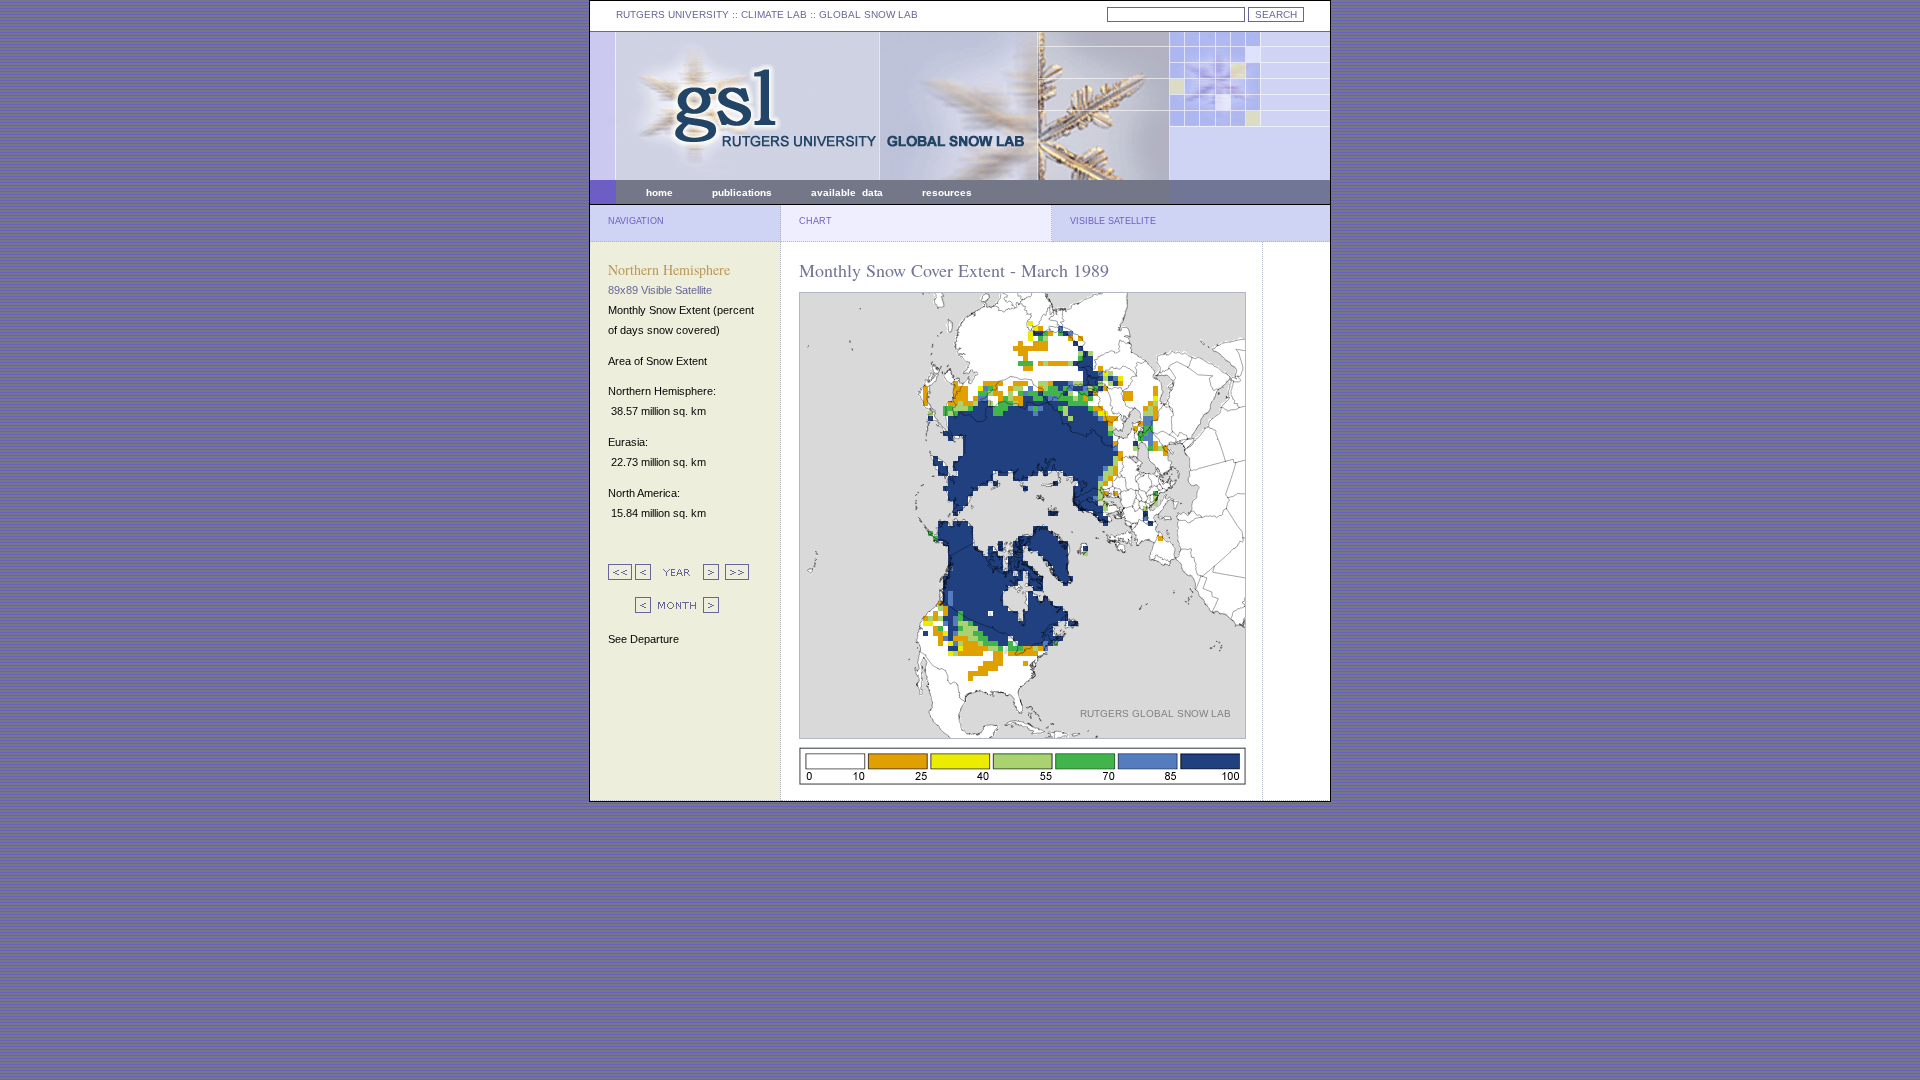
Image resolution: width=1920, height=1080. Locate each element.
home (659, 192)
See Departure (643, 639)
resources (947, 192)
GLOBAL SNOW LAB (868, 14)
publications (742, 192)
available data (847, 192)
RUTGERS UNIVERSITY (672, 14)
